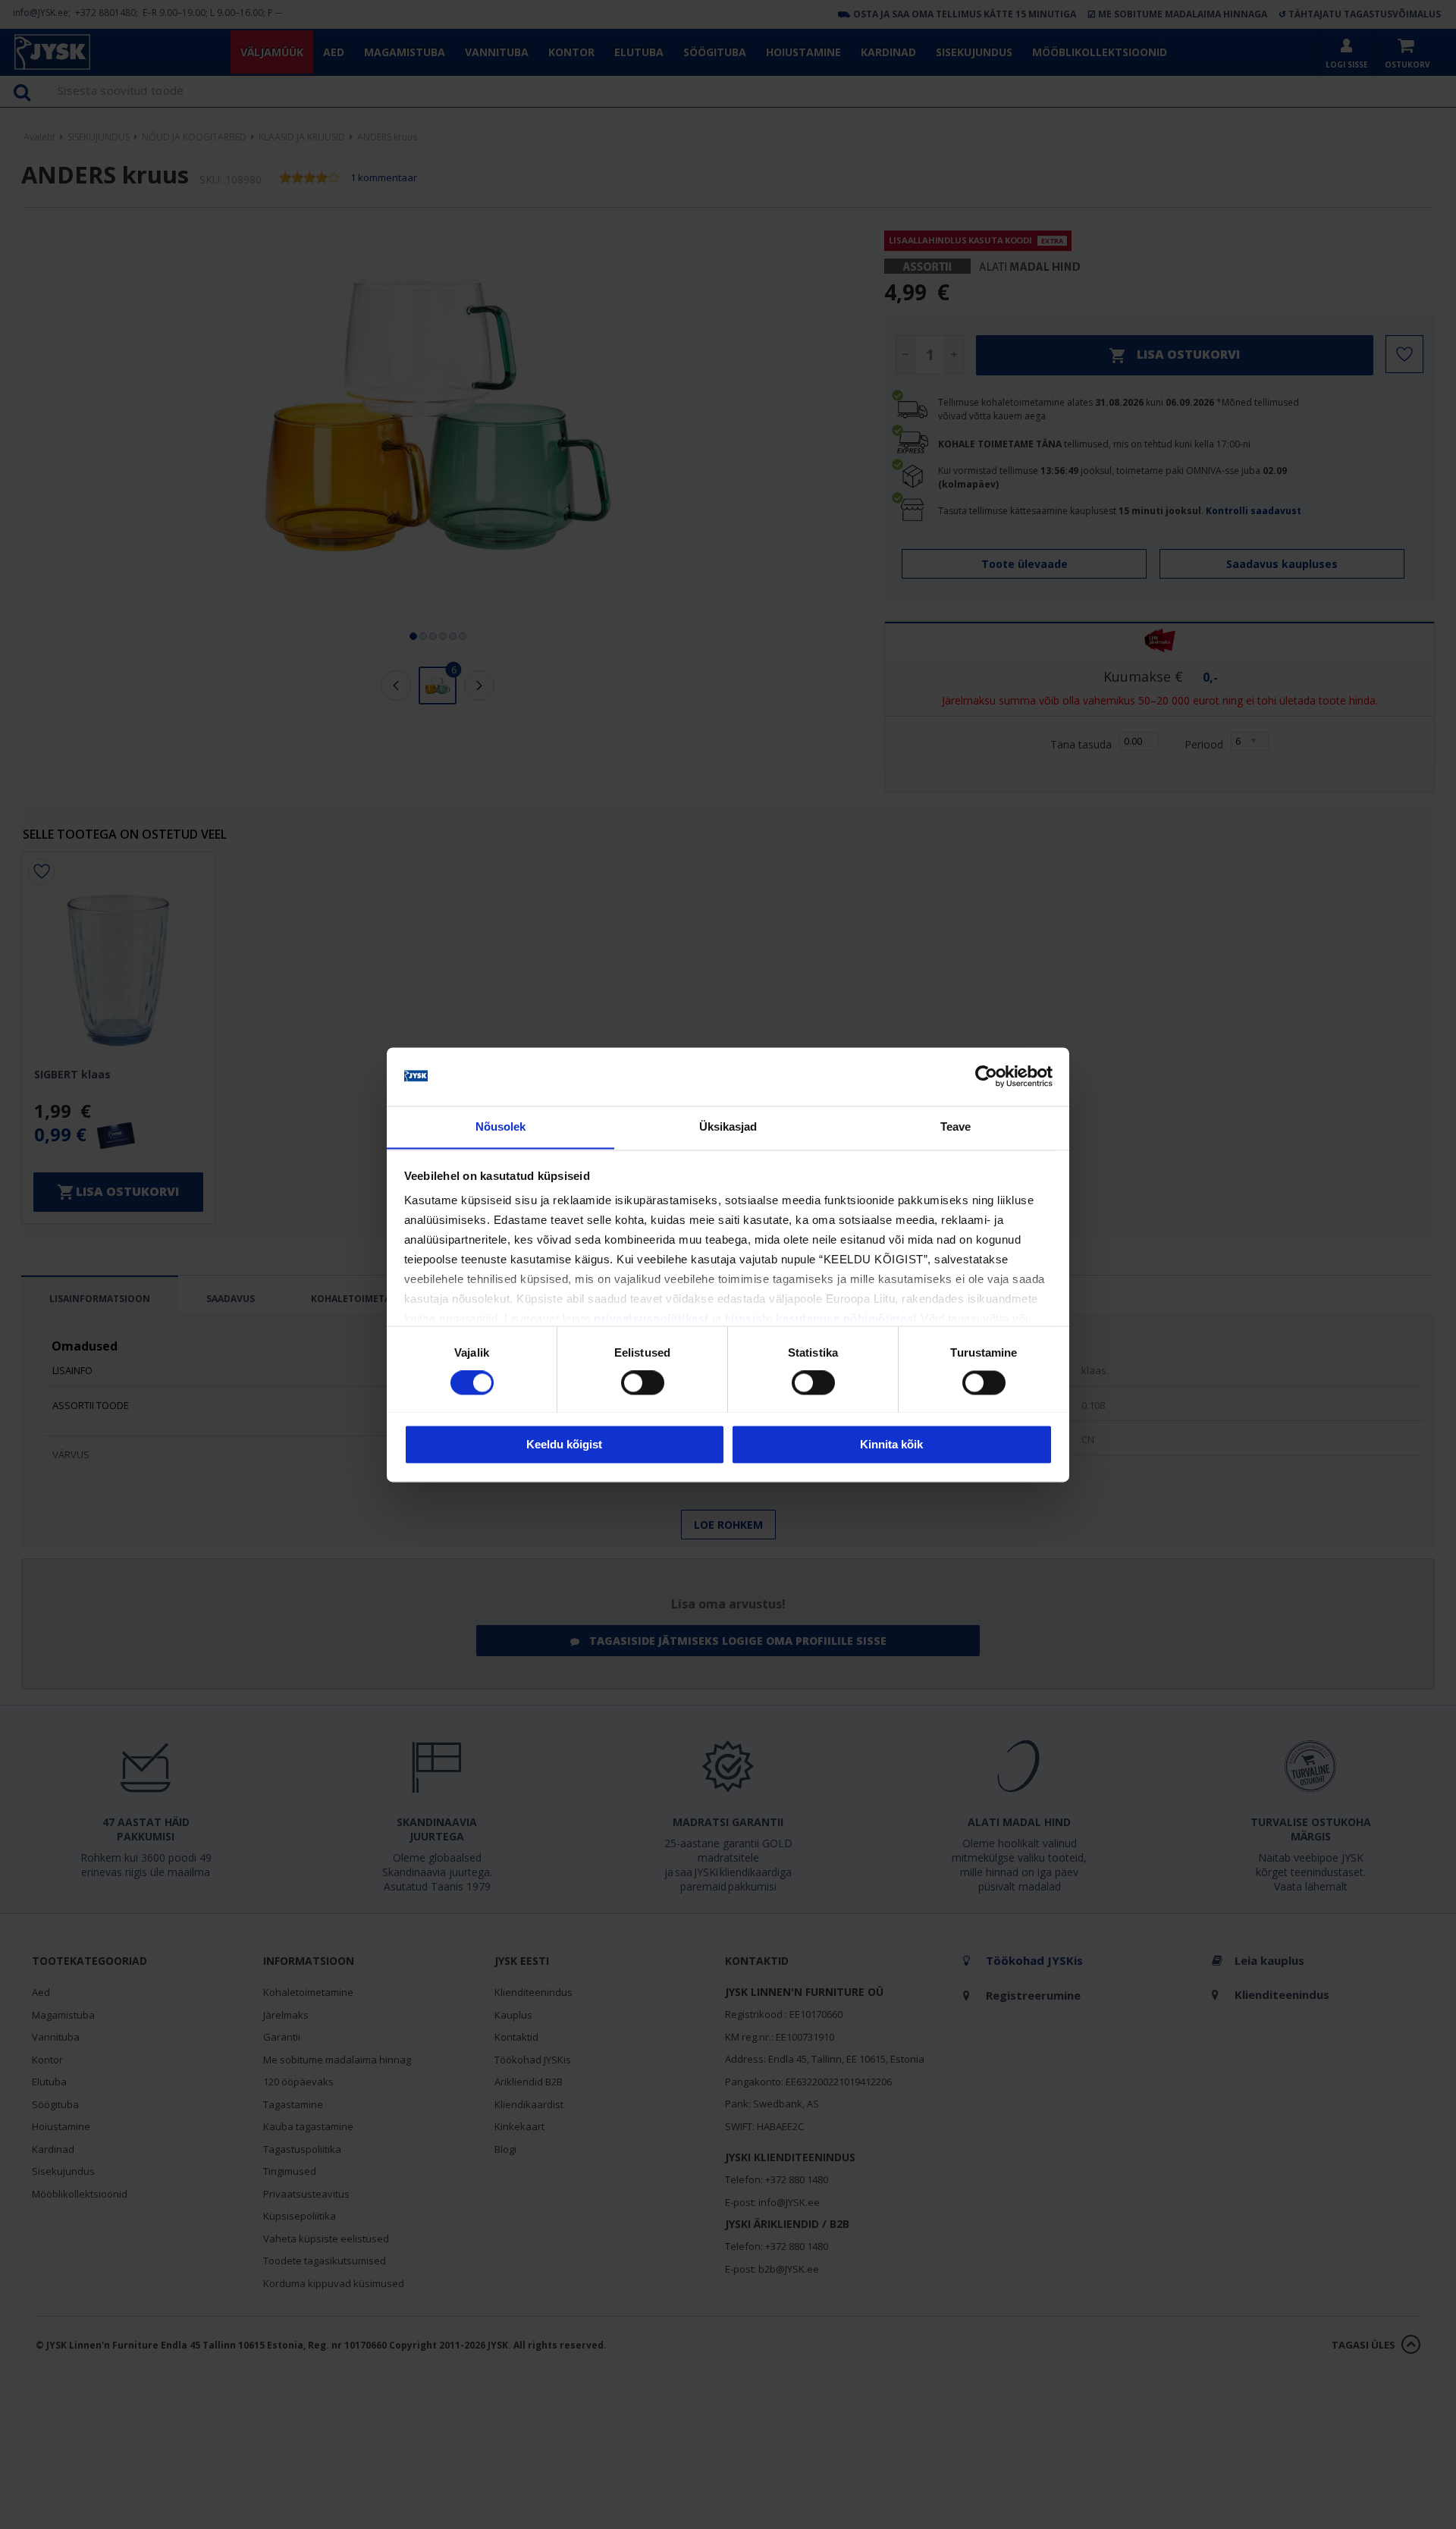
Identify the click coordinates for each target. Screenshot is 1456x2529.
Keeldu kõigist (564, 1444)
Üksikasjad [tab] (728, 1126)
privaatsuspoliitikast (651, 1319)
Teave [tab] (956, 1126)
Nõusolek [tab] (501, 1126)
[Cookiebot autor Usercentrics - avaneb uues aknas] (986, 1076)
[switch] (643, 1382)
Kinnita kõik (891, 1444)
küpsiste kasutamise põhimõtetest (821, 1319)
